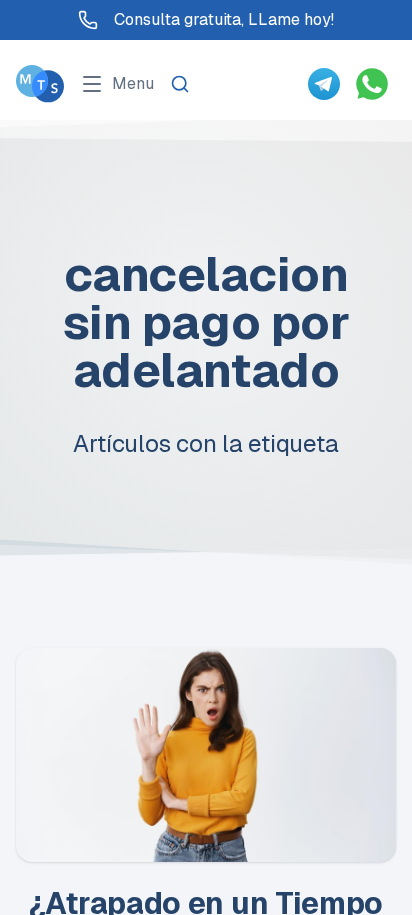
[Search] (180, 84)
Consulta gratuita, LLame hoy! (224, 19)
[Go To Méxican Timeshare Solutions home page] (40, 83)
